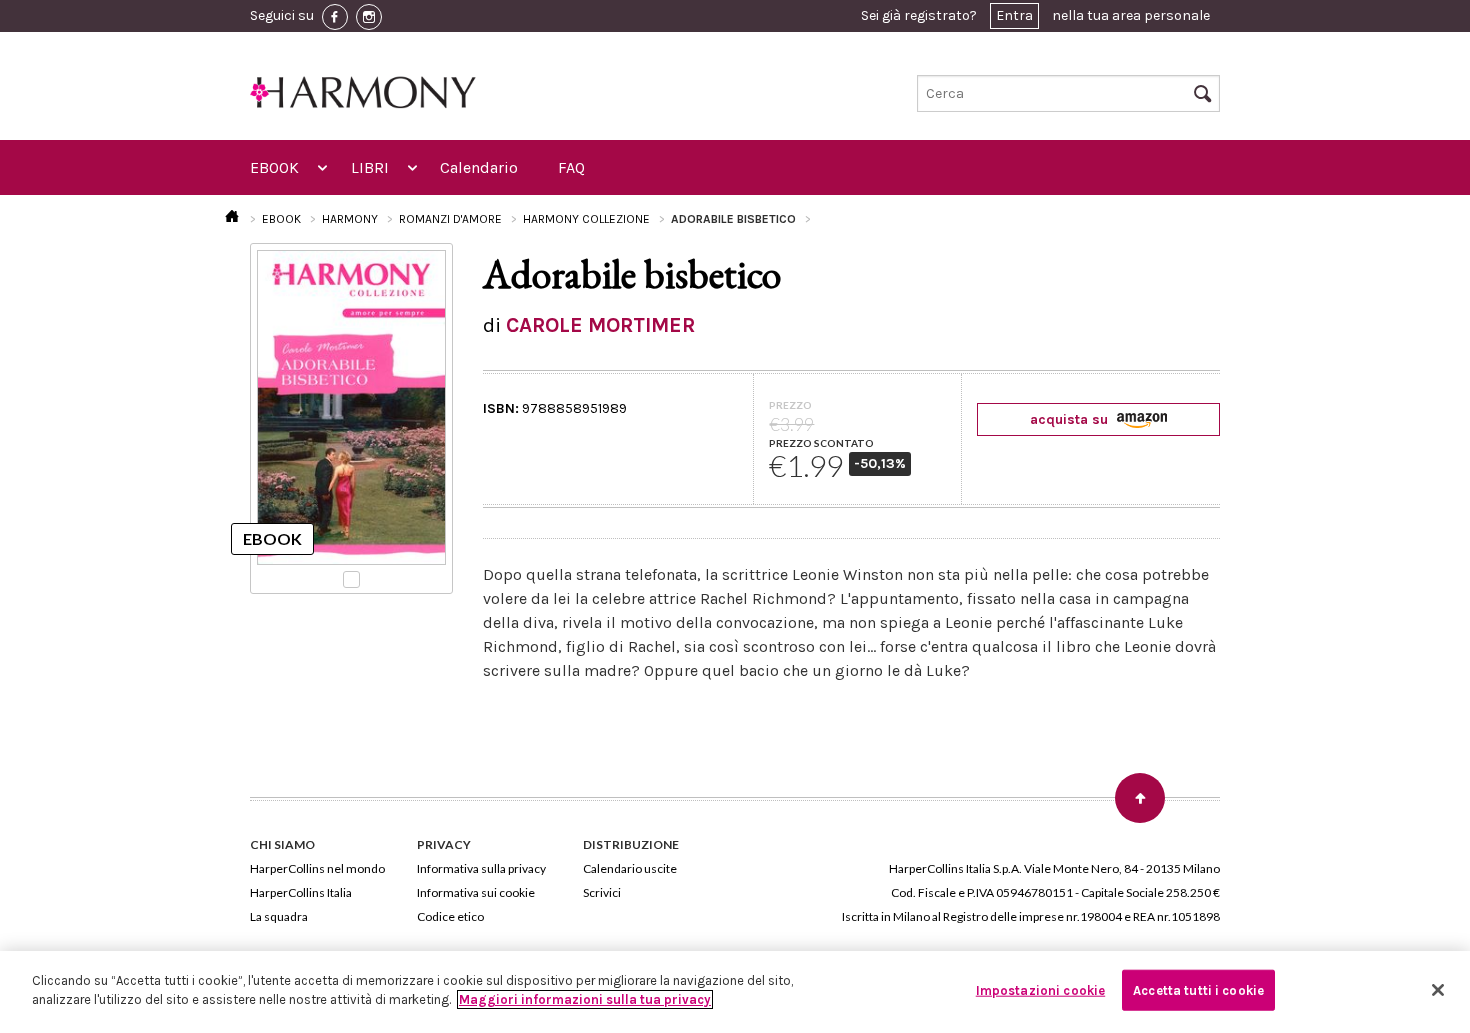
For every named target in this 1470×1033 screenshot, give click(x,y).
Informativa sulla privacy (481, 868)
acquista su (1071, 419)
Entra (1014, 15)
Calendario (479, 167)
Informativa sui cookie (476, 892)
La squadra (279, 916)
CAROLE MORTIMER (600, 325)
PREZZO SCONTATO (821, 443)
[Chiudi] (1438, 990)
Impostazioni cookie (1040, 990)
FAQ (571, 167)
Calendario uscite (630, 868)
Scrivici (602, 892)
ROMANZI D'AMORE (450, 219)
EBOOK (274, 167)
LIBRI (370, 167)
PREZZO (790, 405)
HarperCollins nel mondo (317, 868)
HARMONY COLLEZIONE (586, 219)
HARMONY (350, 219)
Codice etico (450, 916)
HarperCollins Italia (301, 892)
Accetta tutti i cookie (1198, 990)
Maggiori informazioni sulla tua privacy (585, 999)
